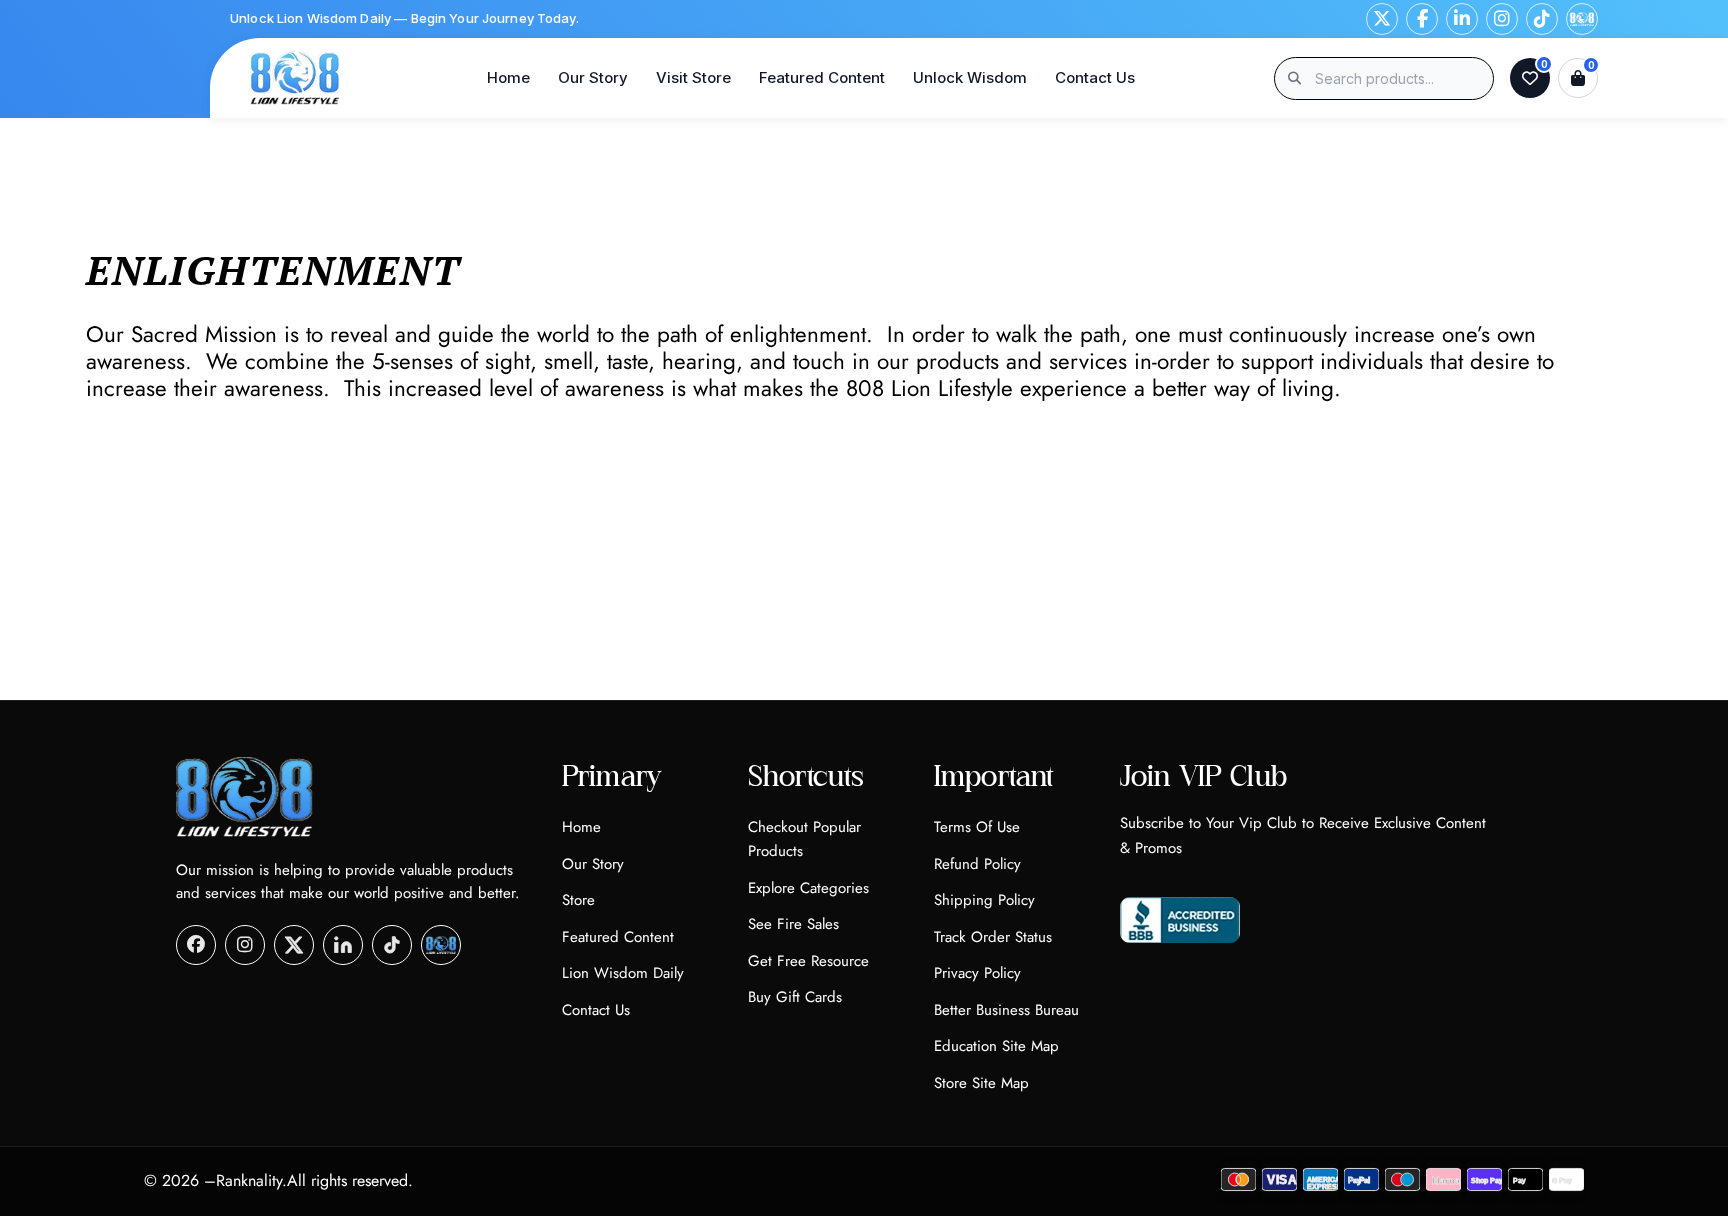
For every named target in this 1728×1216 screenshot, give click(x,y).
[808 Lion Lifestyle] (244, 797)
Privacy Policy (977, 973)
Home (508, 77)
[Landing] (1582, 19)
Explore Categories (808, 888)
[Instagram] (1502, 19)
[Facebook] (1422, 19)
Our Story (593, 77)
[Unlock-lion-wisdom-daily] (441, 945)
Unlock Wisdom (970, 77)
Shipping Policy (984, 900)
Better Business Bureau (1006, 1010)
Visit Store (693, 77)
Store (578, 900)
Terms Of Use (977, 827)
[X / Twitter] (1382, 19)
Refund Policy (977, 864)
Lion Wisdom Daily (623, 973)
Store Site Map (981, 1083)
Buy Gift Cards (795, 997)
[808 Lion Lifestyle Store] (295, 78)
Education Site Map (996, 1046)
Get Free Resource (808, 961)
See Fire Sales (793, 924)
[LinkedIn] (1462, 19)
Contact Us (1095, 77)
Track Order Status (993, 937)
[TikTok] (1542, 19)
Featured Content (822, 77)
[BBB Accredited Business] (1180, 920)
